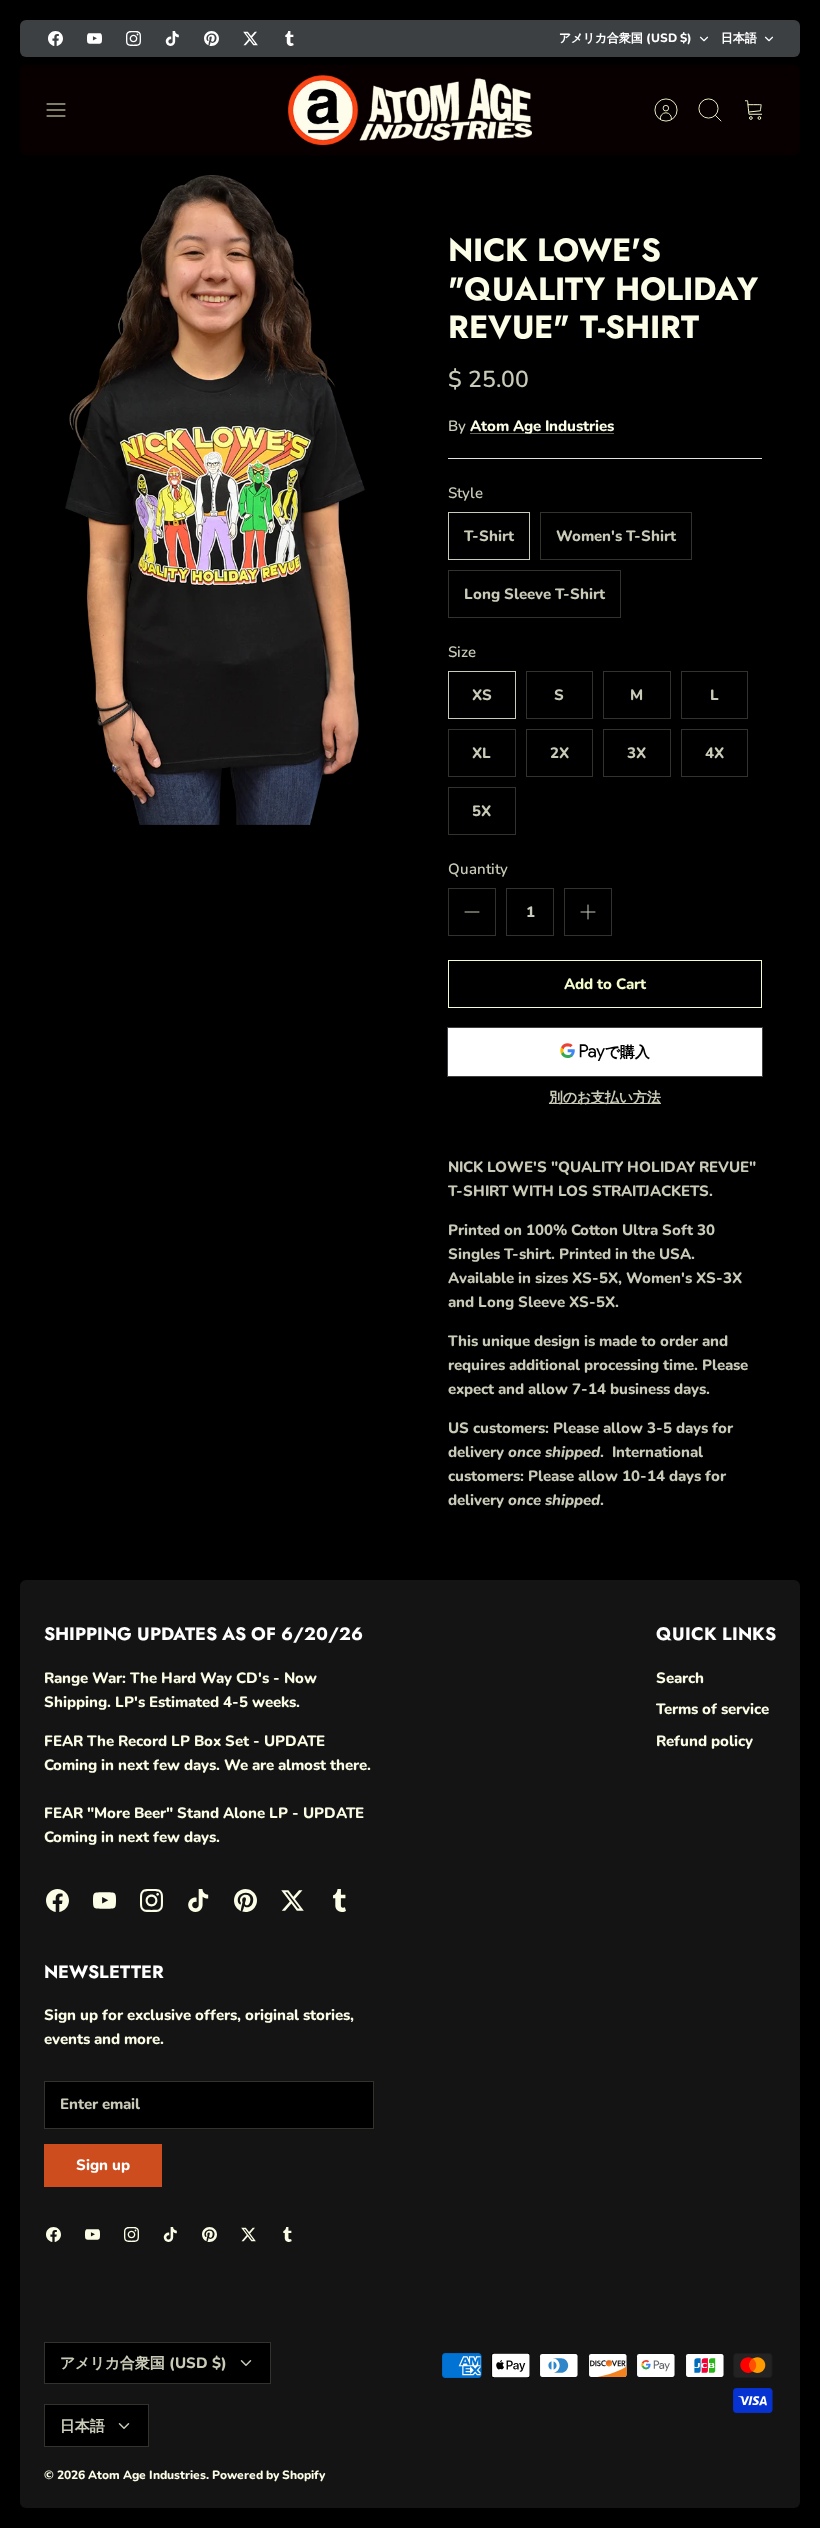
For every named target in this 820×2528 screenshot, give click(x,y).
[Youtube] (473, 2462)
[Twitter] (669, 2462)
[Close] (768, 2148)
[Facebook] (424, 2462)
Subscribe (576, 2408)
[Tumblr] (718, 2462)
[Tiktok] (571, 2462)
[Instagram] (522, 2462)
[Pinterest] (620, 2462)
